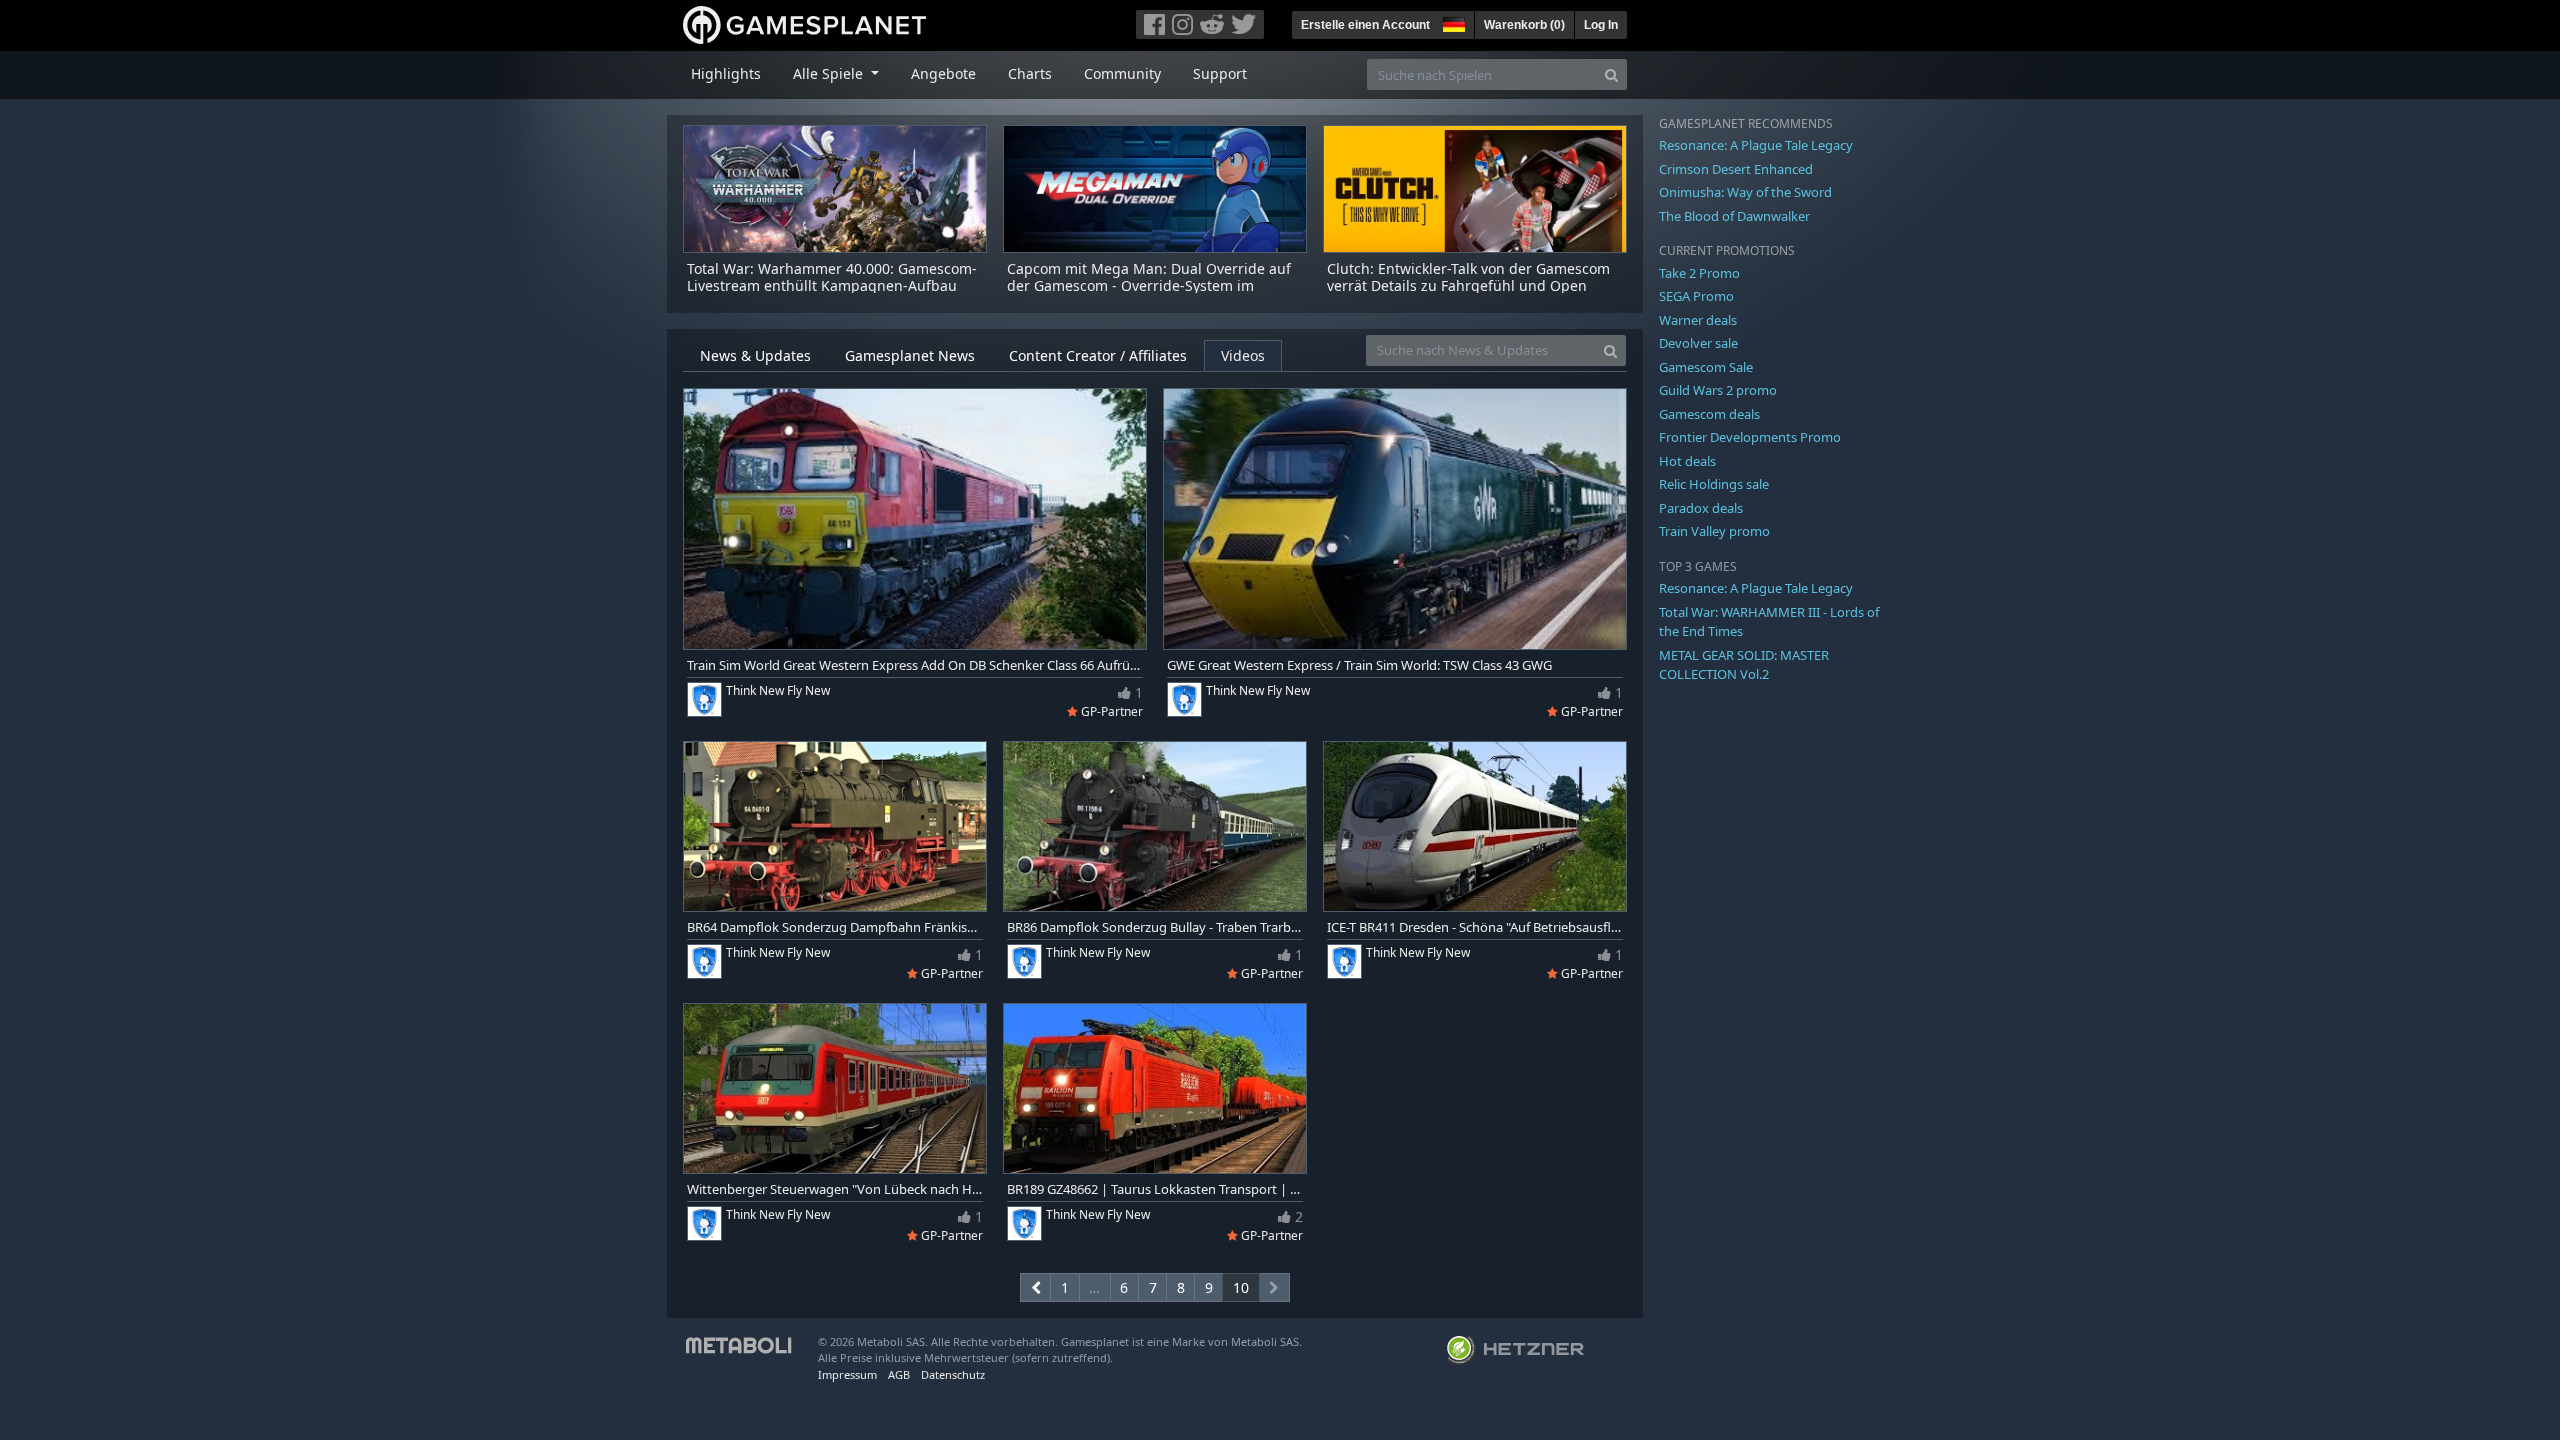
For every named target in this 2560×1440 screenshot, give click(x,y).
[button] (1452, 22)
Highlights (726, 73)
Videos (1243, 355)
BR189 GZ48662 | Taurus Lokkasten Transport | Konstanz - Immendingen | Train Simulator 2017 (1155, 1189)
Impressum (847, 1374)
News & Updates (755, 355)
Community (1122, 73)
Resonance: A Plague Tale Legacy (1756, 145)
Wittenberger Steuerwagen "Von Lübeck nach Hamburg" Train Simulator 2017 (835, 1189)
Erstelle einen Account (1365, 25)
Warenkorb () (1524, 25)
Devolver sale (1698, 343)
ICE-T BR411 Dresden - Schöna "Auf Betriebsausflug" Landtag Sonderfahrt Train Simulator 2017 (1475, 927)
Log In (1601, 25)
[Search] (1611, 74)
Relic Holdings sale (1714, 484)
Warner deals (1698, 320)
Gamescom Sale (1706, 367)
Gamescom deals (1709, 414)
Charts (1030, 73)
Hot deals (1687, 461)
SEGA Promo (1696, 296)
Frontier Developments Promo (1750, 437)
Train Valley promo (1714, 531)
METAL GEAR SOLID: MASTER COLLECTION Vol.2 (1744, 665)
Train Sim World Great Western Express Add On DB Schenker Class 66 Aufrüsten (915, 665)
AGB (899, 1374)
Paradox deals (1701, 508)
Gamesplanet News (910, 355)
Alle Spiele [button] (830, 73)
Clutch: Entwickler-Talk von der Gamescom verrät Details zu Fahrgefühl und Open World (1468, 285)
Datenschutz (953, 1374)
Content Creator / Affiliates (1098, 355)
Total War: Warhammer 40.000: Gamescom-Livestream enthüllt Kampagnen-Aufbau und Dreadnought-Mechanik (832, 285)
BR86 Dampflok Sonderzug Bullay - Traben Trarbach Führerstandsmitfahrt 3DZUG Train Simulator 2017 (1155, 927)
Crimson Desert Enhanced (1736, 169)
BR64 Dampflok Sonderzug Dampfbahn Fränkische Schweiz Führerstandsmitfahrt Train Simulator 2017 (835, 927)
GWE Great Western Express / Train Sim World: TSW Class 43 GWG (1359, 665)
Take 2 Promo (1699, 273)
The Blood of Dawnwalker (1734, 216)
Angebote (943, 73)
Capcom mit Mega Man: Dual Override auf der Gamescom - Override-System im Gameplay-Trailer (1149, 285)
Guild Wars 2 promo (1718, 390)
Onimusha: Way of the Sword (1745, 192)
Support (1220, 73)
